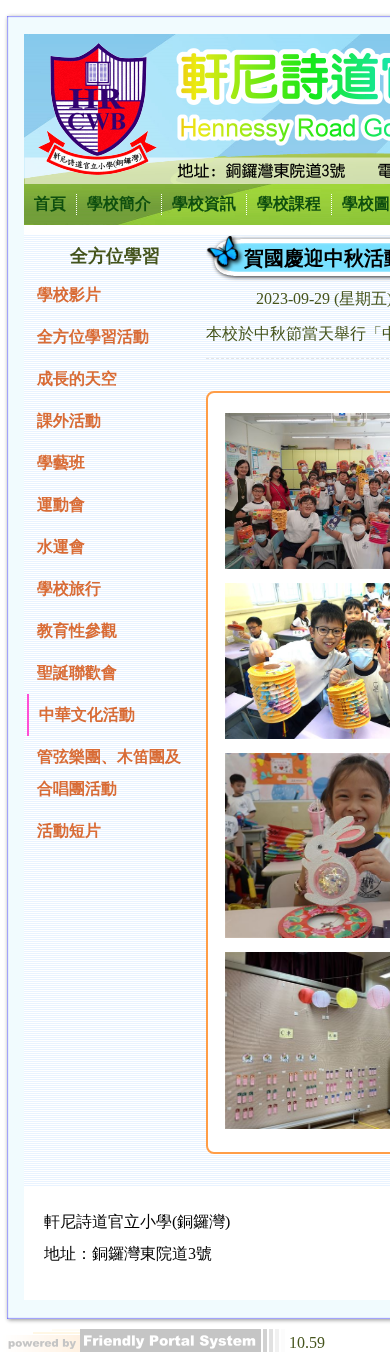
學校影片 (69, 294)
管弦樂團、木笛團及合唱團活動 (109, 772)
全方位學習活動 (93, 336)
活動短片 (69, 830)
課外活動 (69, 420)
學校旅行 (69, 588)
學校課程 (289, 203)
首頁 (50, 203)
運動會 (61, 504)
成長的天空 (77, 378)
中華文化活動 (87, 714)
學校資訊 (204, 203)
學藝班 (61, 462)
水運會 (61, 546)
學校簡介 (119, 203)
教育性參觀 (77, 630)
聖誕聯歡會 (77, 672)
